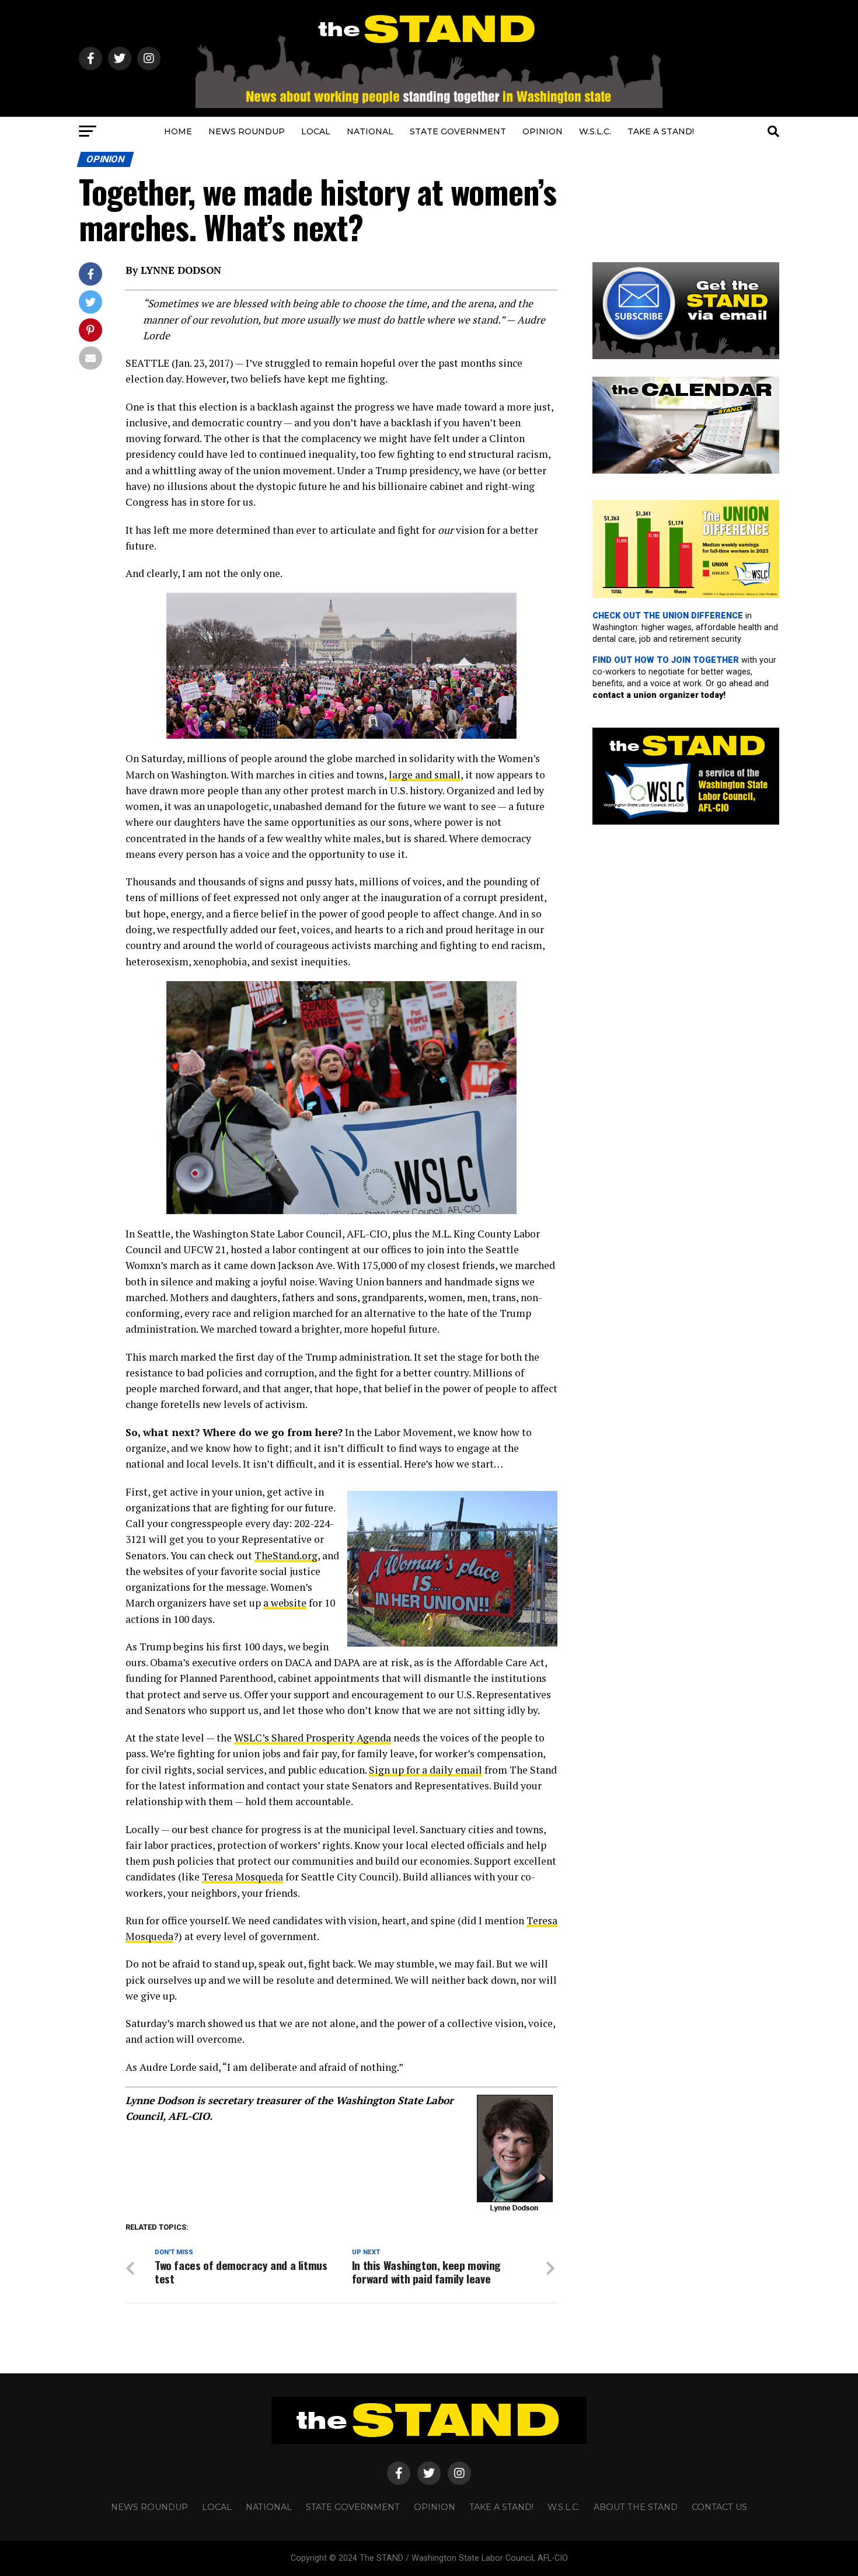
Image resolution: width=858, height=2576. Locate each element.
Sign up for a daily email (425, 1770)
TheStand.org (286, 1555)
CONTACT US (719, 2507)
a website (285, 1603)
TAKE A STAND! (661, 131)
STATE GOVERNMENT (458, 131)
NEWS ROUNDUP (247, 131)
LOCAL (316, 131)
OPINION (543, 131)
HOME (178, 131)
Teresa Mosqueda (243, 1877)
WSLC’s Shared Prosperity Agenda (313, 1738)
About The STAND (636, 2507)
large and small (425, 775)
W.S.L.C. (595, 131)
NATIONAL (370, 131)
